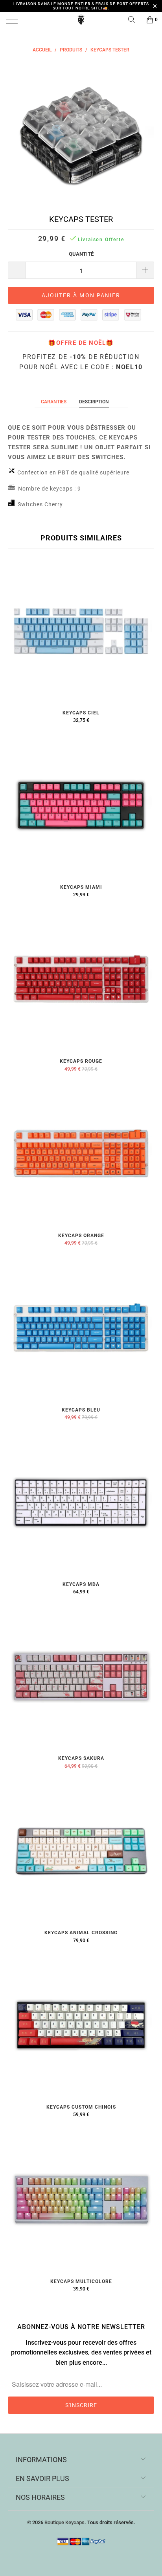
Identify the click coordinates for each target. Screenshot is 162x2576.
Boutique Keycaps (64, 2522)
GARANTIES (54, 402)
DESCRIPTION (94, 402)
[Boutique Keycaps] (81, 20)
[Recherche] (134, 20)
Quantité (81, 254)
